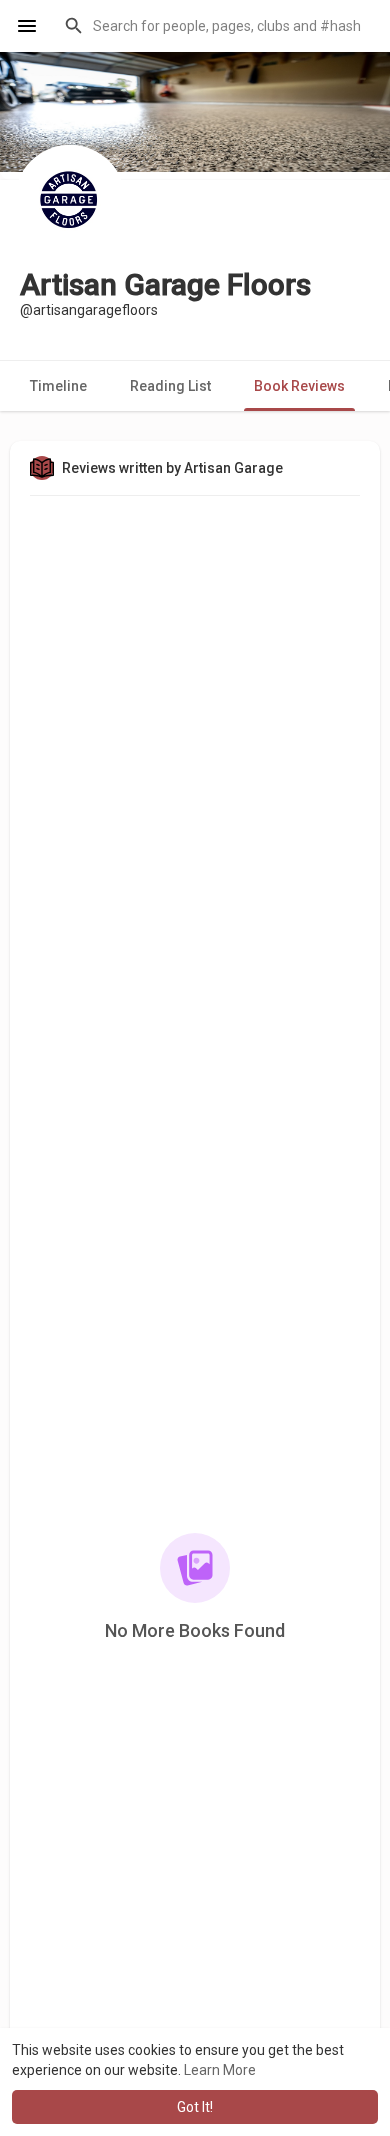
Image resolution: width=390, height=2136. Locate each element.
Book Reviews (299, 386)
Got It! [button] (195, 2107)
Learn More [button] (220, 2070)
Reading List (170, 386)
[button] (214, 26)
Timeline (58, 386)
